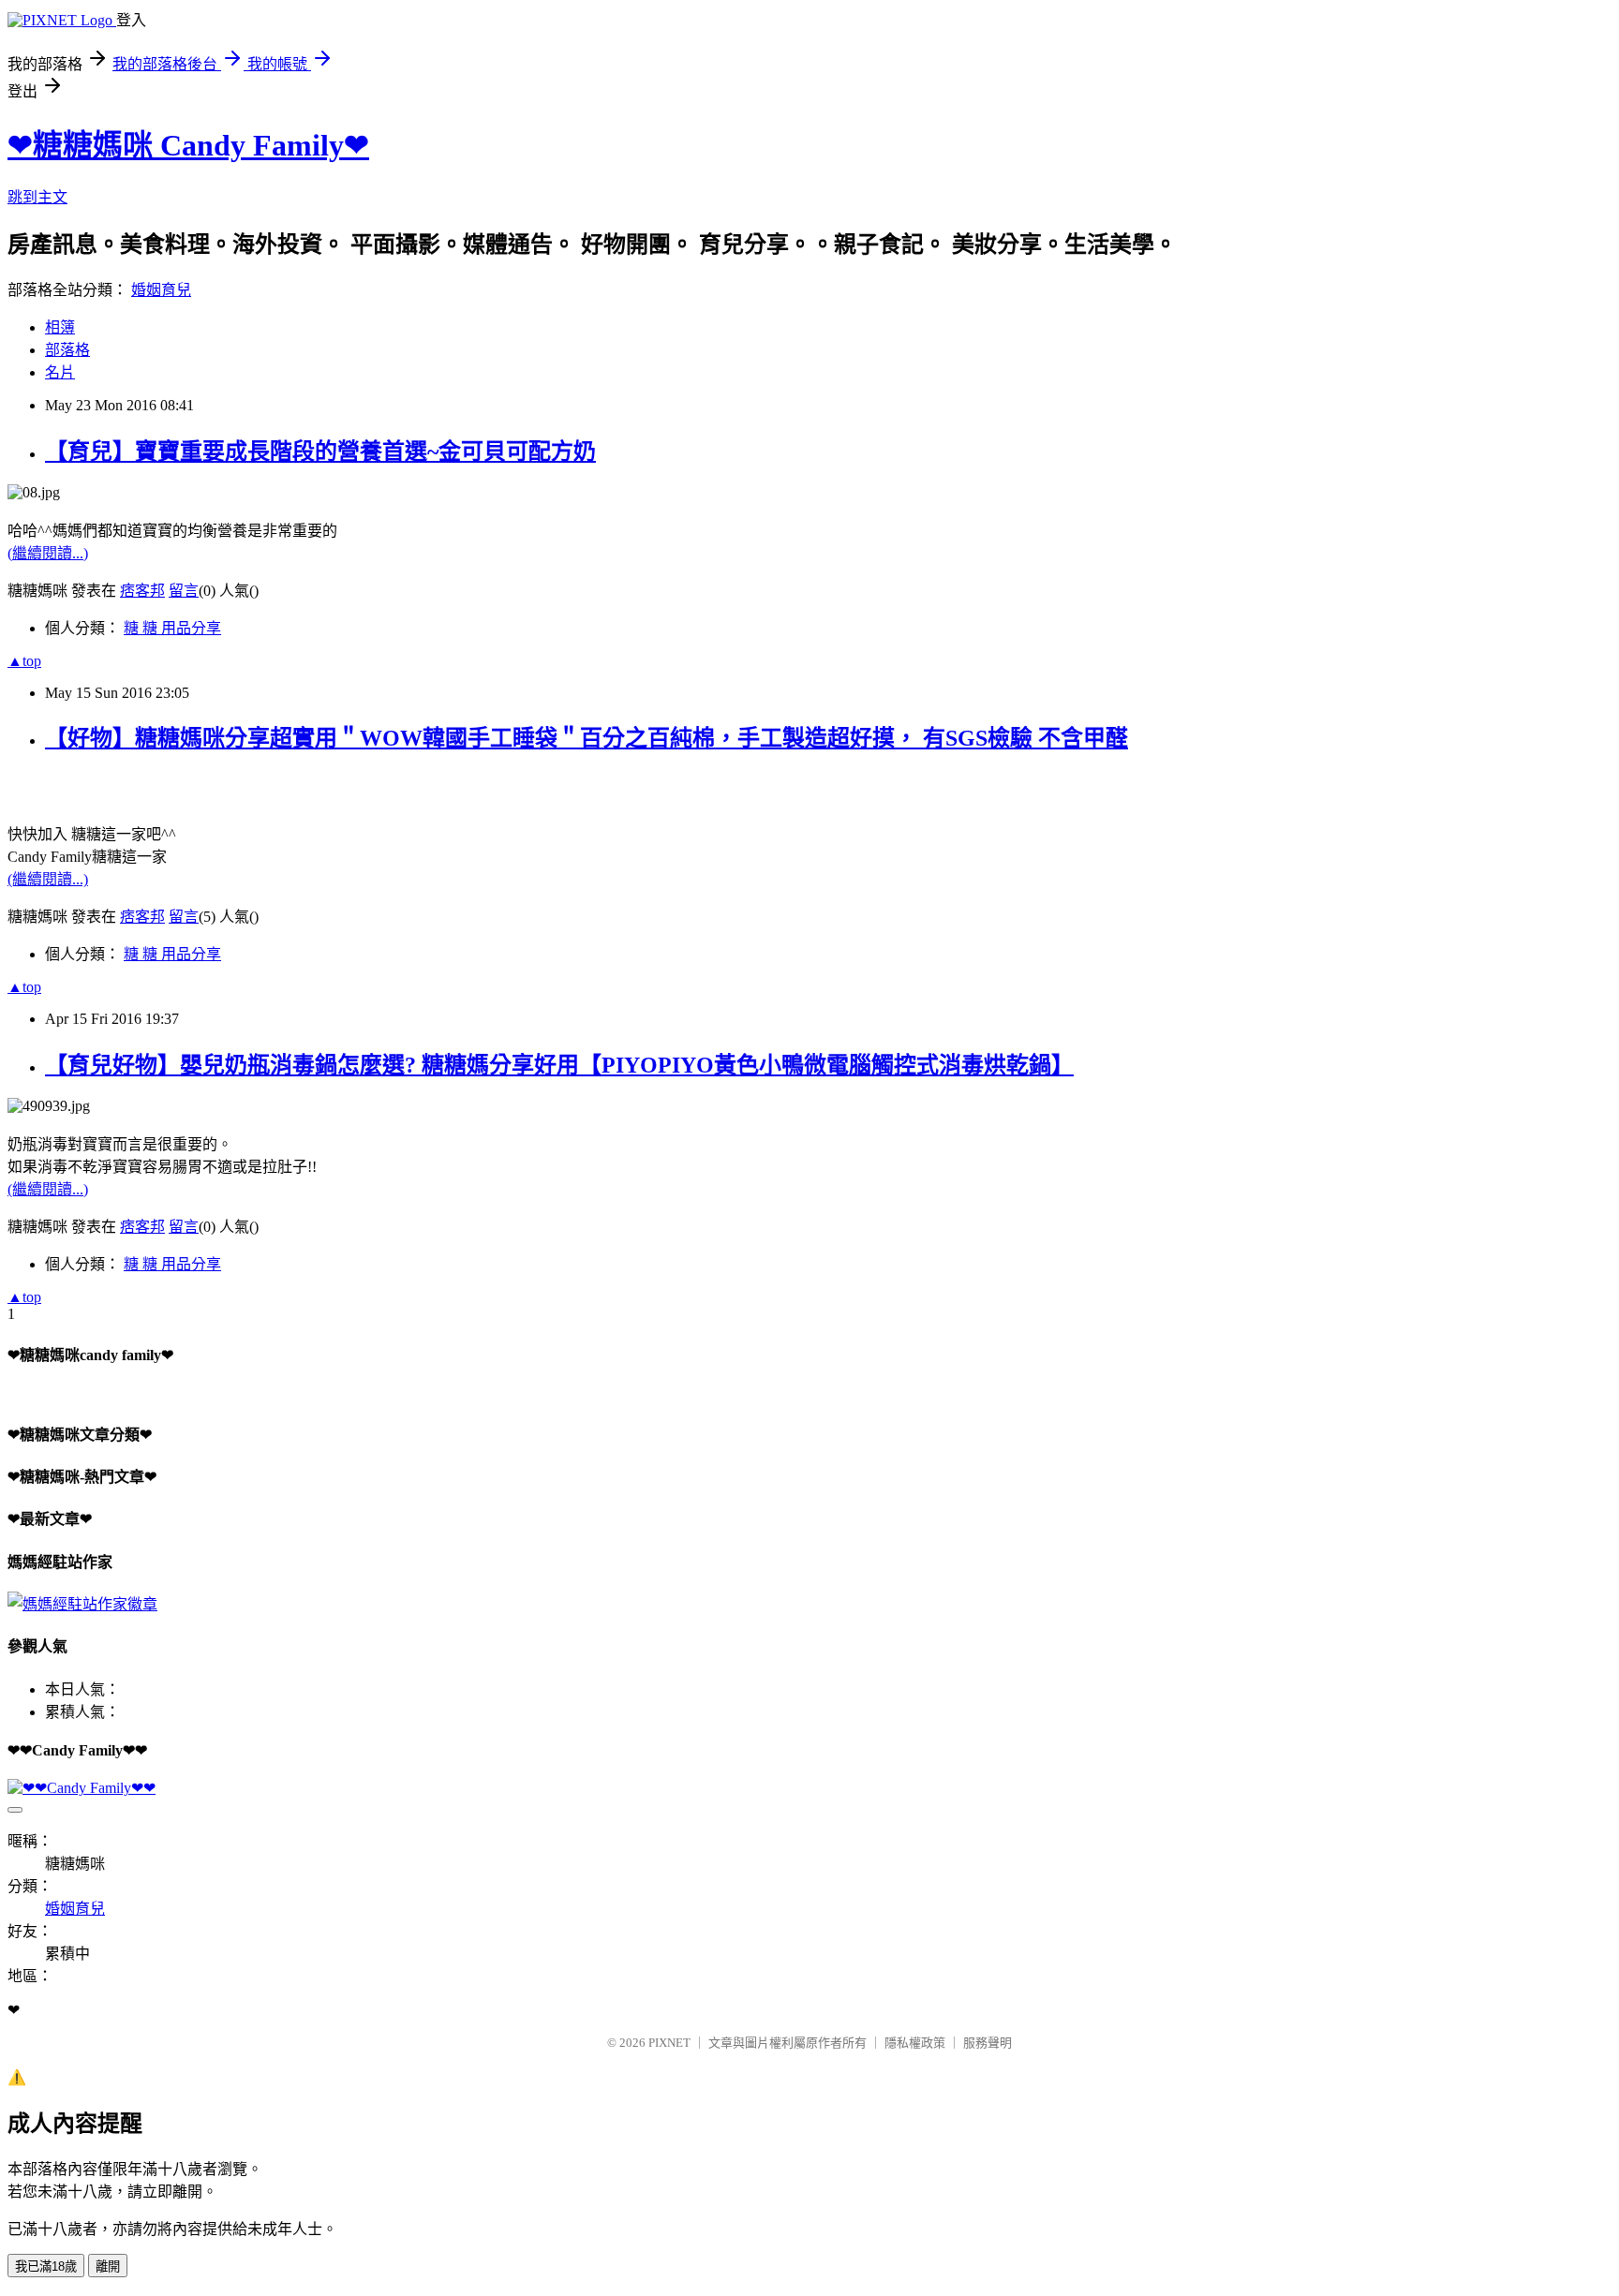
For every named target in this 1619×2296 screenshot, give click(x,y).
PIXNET (669, 2043)
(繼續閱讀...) (48, 553)
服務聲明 (988, 2043)
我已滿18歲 (46, 2266)
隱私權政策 (915, 2043)
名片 (60, 372)
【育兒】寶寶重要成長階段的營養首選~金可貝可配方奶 (320, 452)
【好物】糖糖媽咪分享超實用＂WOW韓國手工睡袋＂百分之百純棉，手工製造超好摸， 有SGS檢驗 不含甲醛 (587, 738)
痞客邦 (142, 591)
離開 (108, 2266)
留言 (184, 591)
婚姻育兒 (161, 290)
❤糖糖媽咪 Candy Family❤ (188, 145)
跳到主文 (37, 197)
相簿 (60, 327)
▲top (24, 661)
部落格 (67, 350)
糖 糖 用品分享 (172, 628)
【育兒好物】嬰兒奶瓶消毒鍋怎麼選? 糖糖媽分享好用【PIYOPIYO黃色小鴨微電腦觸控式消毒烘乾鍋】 (559, 1065)
